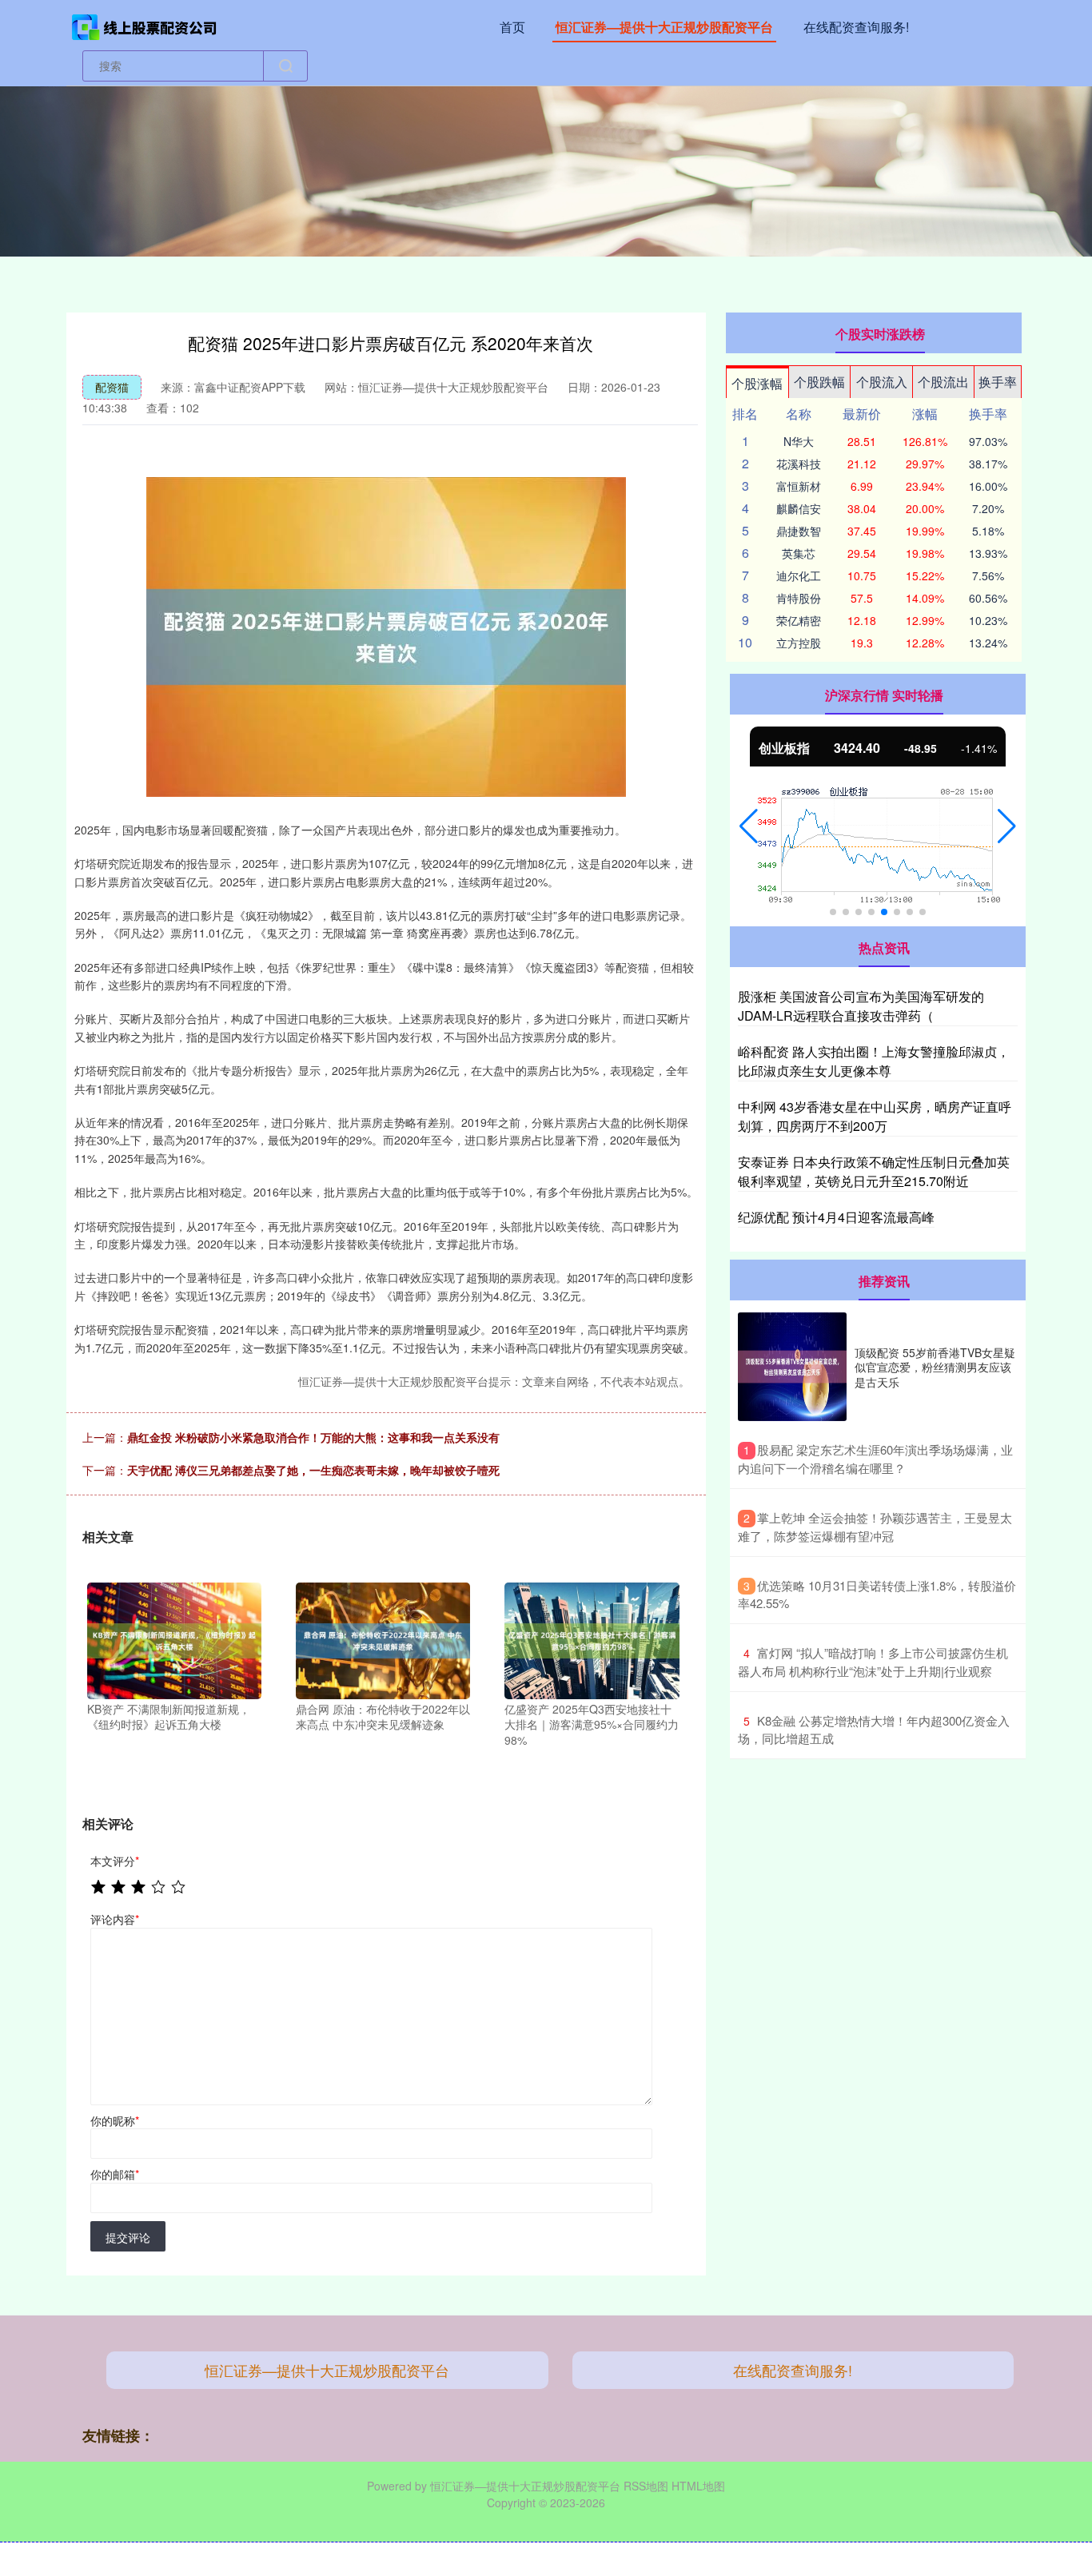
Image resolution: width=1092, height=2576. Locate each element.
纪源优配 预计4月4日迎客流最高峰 (836, 1217)
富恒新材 (799, 486)
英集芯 (799, 553)
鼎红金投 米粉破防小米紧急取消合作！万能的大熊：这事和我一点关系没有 (313, 1437)
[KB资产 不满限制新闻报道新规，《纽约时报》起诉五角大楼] (174, 1638)
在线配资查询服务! (856, 27)
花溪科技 (799, 464)
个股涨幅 (757, 383)
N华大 (799, 441)
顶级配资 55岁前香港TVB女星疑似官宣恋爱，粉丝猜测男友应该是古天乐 (935, 1367)
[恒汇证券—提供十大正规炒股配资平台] (145, 26)
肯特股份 (799, 598)
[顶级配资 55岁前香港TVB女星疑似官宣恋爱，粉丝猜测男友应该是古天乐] (792, 1367)
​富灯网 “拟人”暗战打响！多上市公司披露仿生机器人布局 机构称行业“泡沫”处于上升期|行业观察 (873, 1662)
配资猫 (112, 387)
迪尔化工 (799, 575)
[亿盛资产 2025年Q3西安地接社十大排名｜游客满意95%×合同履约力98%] (592, 1638)
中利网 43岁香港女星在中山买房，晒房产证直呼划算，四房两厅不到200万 (875, 1116)
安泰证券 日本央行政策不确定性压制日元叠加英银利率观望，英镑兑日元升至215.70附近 (874, 1171)
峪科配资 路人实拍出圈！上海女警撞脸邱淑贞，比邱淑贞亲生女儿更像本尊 (874, 1061)
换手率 (998, 382)
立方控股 (799, 643)
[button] (749, 826)
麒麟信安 (799, 508)
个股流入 (882, 382)
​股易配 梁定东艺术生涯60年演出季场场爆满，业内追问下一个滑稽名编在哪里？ (875, 1459)
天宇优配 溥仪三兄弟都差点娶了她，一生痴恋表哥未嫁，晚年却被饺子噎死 (313, 1470)
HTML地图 (698, 2486)
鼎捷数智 (799, 531)
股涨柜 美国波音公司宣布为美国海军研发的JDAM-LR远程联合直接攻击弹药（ (861, 1006)
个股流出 (943, 382)
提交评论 (128, 2237)
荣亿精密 (799, 620)
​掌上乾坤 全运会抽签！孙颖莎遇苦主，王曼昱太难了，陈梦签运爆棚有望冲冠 (875, 1527)
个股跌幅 (819, 382)
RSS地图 (646, 2486)
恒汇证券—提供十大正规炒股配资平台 (664, 27)
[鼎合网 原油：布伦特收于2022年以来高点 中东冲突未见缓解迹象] (383, 1638)
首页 (512, 27)
